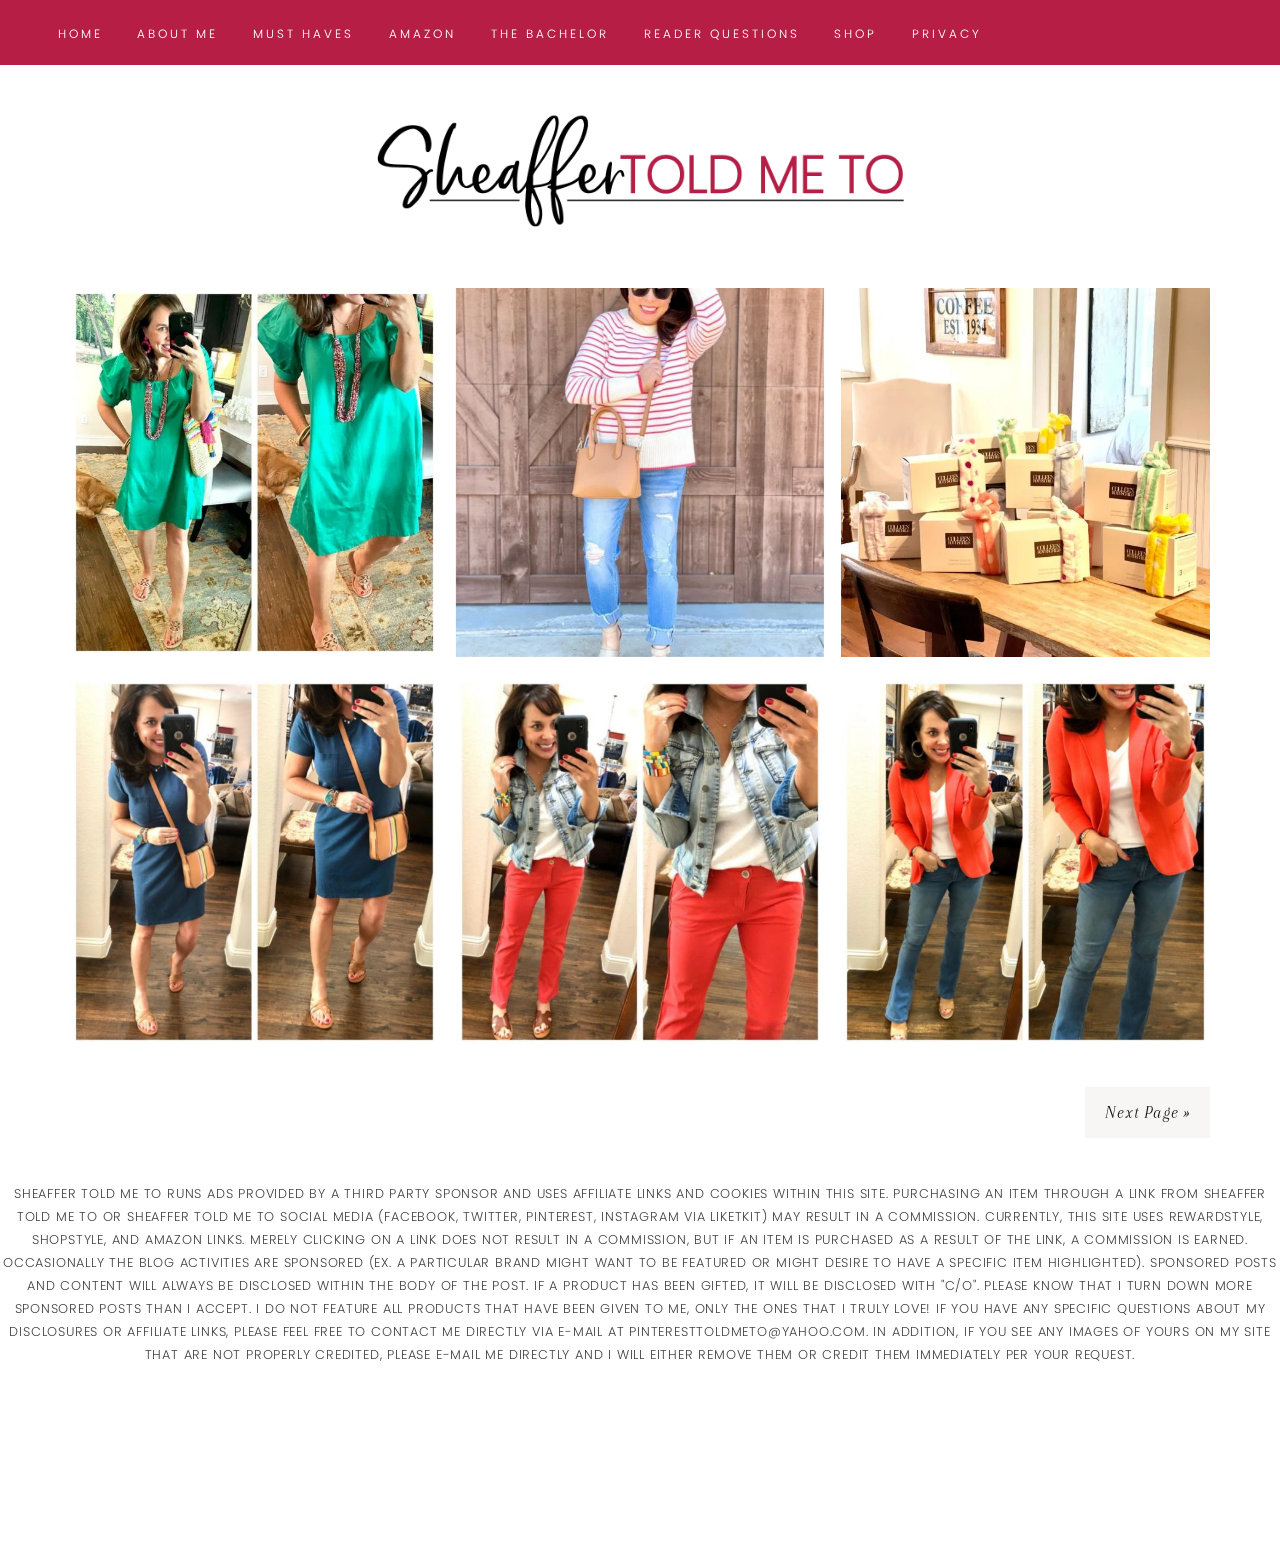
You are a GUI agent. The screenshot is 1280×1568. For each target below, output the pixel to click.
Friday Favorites (1025, 593)
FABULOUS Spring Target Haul (640, 579)
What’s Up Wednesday (254, 593)
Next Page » (1147, 1112)
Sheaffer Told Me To (640, 170)
